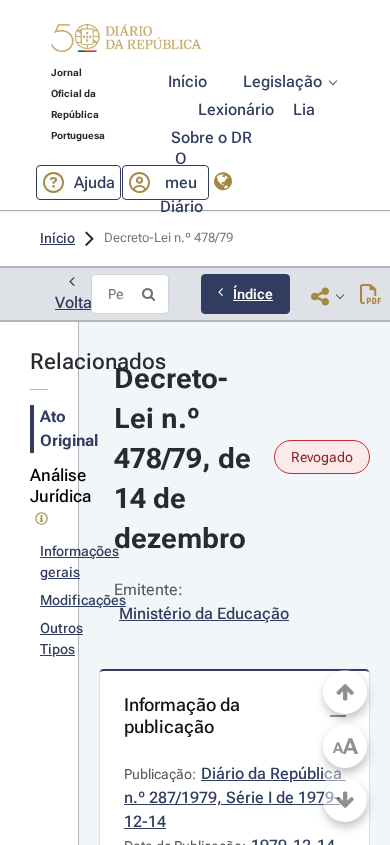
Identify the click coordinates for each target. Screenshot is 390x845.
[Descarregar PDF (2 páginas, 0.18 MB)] (370, 296)
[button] (126, 41)
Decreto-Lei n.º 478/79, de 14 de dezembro (186, 458)
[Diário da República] (126, 42)
